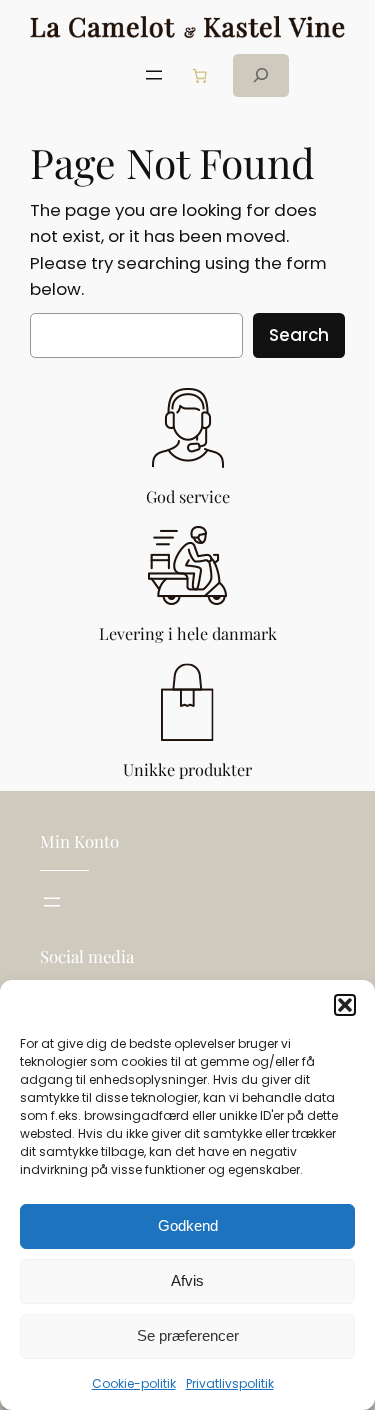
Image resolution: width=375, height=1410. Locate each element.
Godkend (188, 1225)
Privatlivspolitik (230, 1383)
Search (299, 335)
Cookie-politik (134, 1383)
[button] (345, 1005)
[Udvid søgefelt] (261, 75)
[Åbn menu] (154, 75)
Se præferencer (188, 1335)
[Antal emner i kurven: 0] (200, 75)
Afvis (187, 1280)
